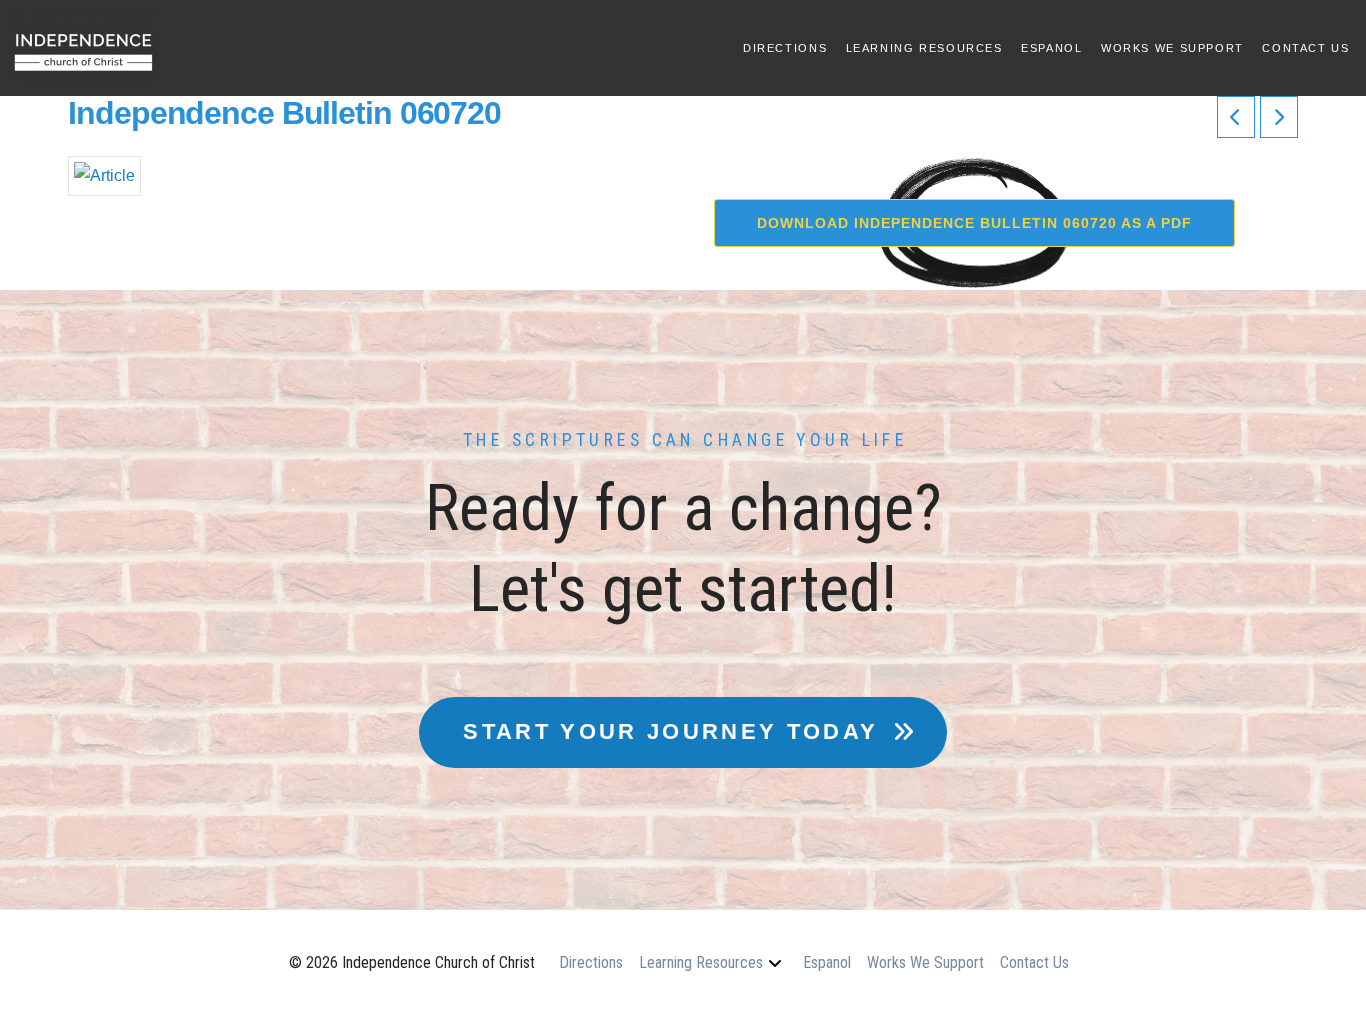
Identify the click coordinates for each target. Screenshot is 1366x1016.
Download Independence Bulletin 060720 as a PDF (974, 223)
